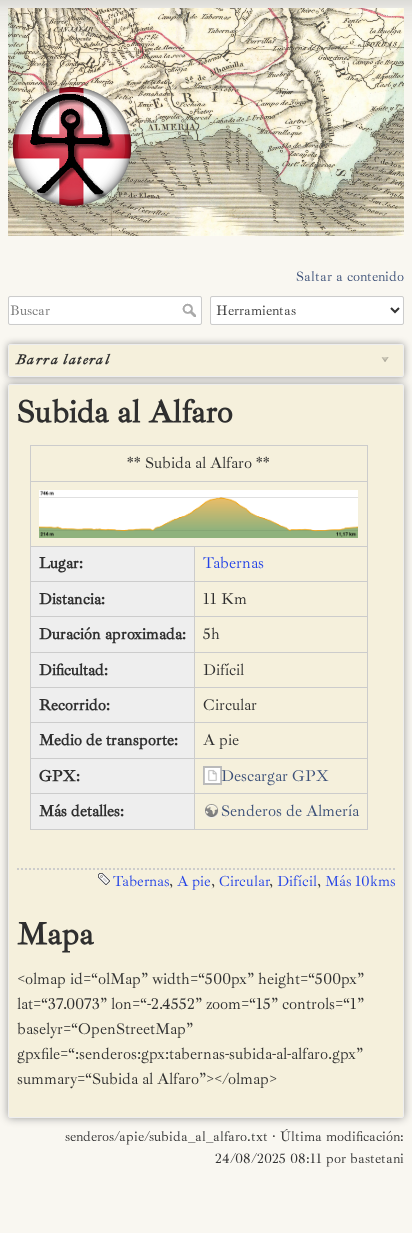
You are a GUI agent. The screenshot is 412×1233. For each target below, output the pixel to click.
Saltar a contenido (350, 276)
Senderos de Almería (290, 811)
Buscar (191, 310)
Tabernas (233, 563)
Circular (244, 881)
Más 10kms (360, 881)
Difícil (297, 881)
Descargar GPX (275, 776)
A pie (194, 881)
